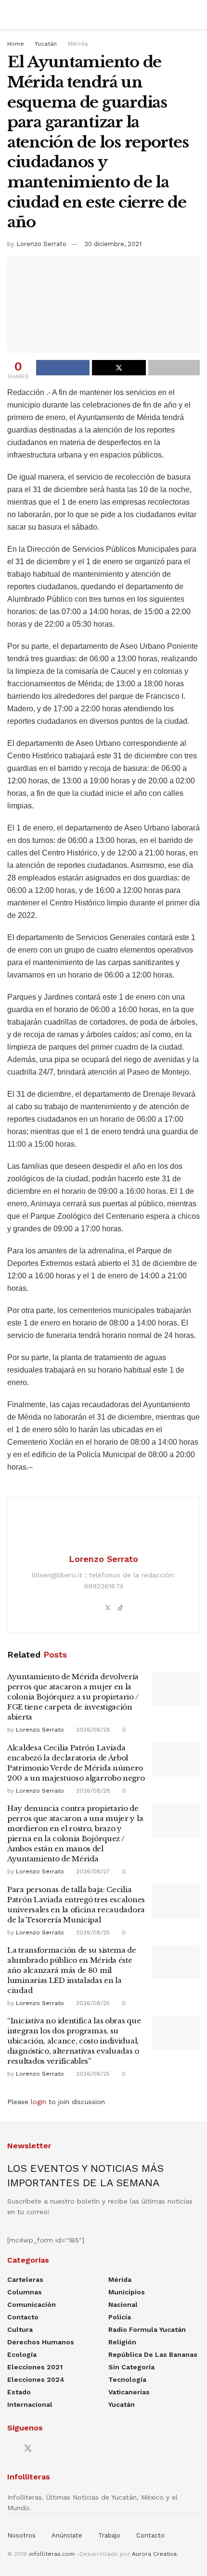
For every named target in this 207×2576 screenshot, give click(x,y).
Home (16, 44)
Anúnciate (67, 2535)
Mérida (78, 44)
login (39, 2102)
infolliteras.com (52, 2554)
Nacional (123, 2304)
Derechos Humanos (41, 2342)
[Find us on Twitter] (28, 2449)
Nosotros (21, 2535)
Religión (122, 2342)
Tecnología (127, 2379)
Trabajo (109, 2535)
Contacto (23, 2317)
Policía (120, 2317)
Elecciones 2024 (36, 2379)
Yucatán (46, 44)
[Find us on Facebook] (11, 2449)
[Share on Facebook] (63, 368)
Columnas (25, 2292)
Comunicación (32, 2304)
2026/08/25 (92, 1932)
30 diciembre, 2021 (113, 244)
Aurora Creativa (154, 2554)
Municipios (127, 2292)
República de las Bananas (153, 2354)
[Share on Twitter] (119, 368)
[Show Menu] (11, 14)
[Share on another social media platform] (174, 368)
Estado (19, 2392)
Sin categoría (131, 2367)
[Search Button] (196, 14)
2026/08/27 (92, 1871)
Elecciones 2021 (35, 2367)
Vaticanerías (129, 2392)
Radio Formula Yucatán (147, 2329)
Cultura (20, 2329)
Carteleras (25, 2279)
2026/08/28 (92, 1730)
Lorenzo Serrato (41, 244)
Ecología (22, 2354)
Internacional (30, 2404)
